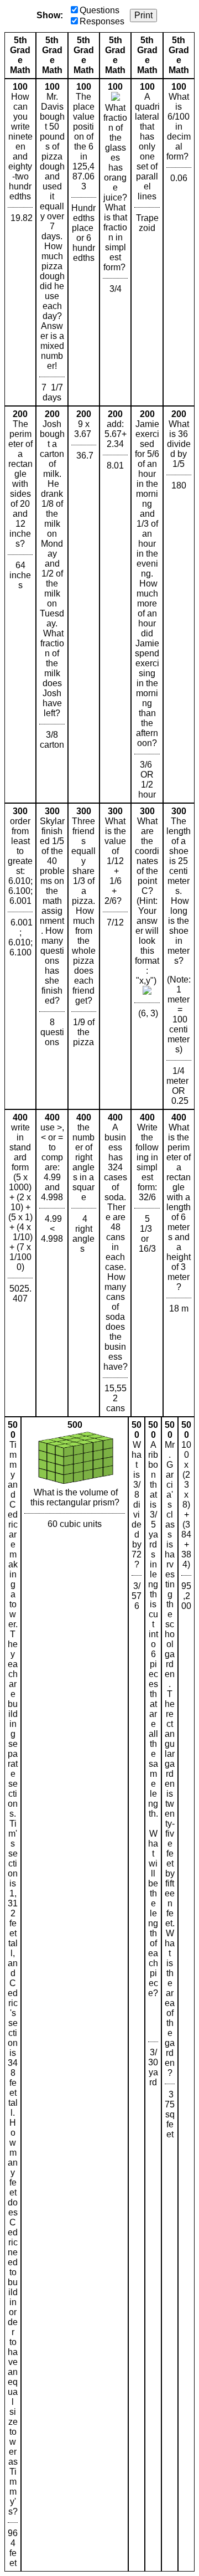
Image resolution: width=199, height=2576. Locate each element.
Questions (99, 10)
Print (143, 15)
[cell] (20, 242)
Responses (102, 21)
